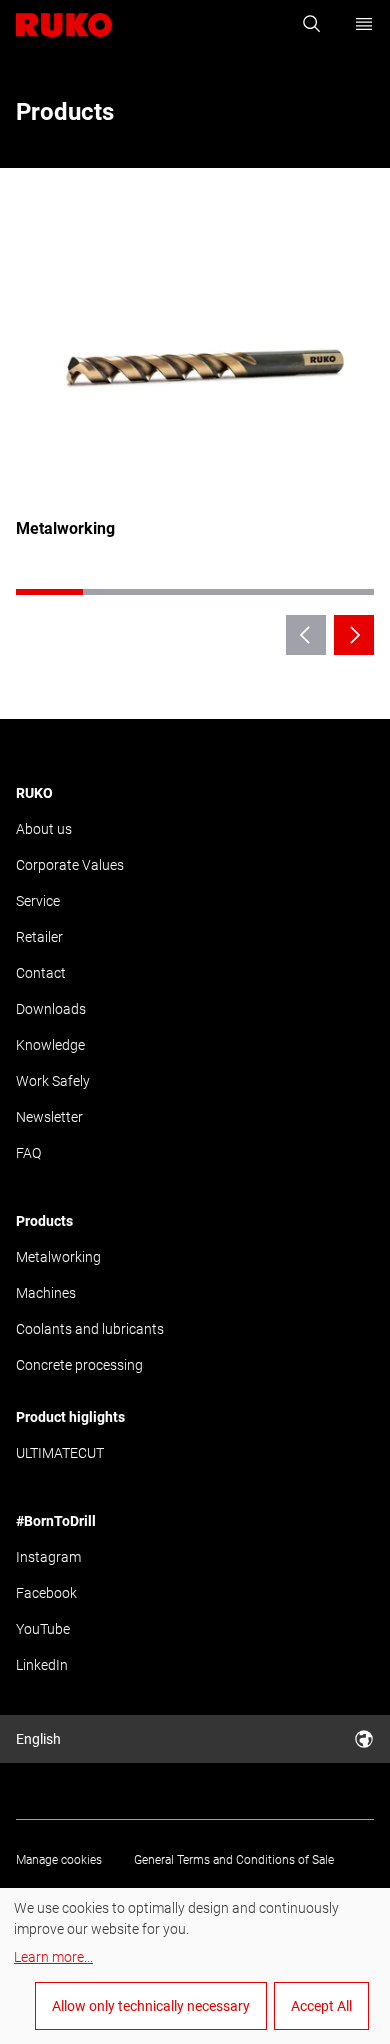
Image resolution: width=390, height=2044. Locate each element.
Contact (41, 973)
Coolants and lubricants (90, 1329)
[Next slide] (354, 635)
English (38, 1739)
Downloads (51, 1009)
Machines (46, 1293)
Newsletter (49, 1117)
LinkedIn (42, 1665)
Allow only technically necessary (151, 2006)
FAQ (28, 1153)
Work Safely (53, 1081)
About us (44, 829)
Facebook (46, 1593)
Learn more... (53, 1957)
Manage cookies (59, 1860)
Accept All (321, 2006)
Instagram (48, 1557)
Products (44, 1221)
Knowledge (50, 1045)
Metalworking (58, 1257)
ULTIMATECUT (60, 1453)
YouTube (43, 1629)
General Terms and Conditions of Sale (234, 1860)
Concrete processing (79, 1365)
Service (38, 901)
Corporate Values (70, 865)
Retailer (39, 937)
